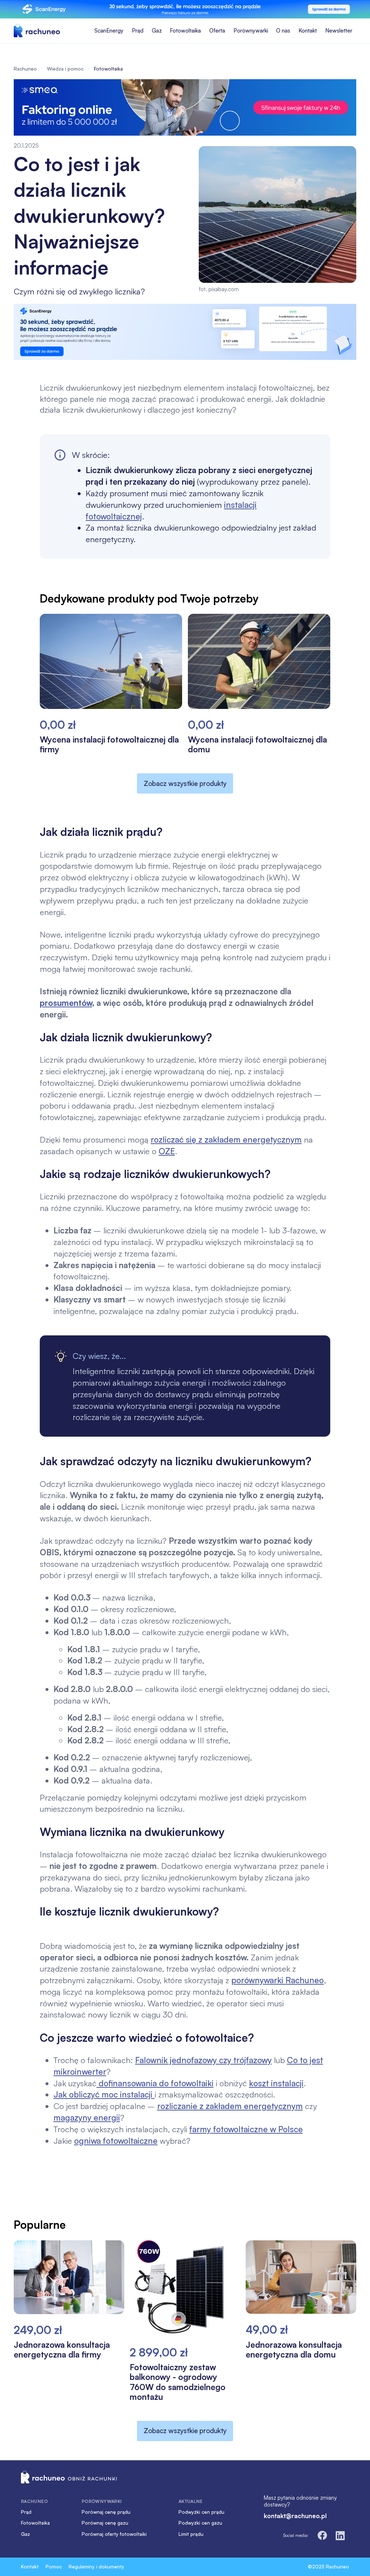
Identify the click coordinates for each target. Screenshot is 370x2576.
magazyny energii (87, 2117)
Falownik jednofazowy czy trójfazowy (203, 2060)
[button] (138, 31)
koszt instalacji (276, 2083)
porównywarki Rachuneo (277, 1980)
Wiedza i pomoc (65, 69)
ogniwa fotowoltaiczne (116, 2141)
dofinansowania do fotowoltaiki (155, 2083)
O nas (283, 31)
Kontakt (308, 31)
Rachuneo (25, 69)
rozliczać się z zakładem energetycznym (226, 1139)
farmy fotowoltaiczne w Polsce (246, 2129)
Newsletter (339, 31)
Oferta (217, 31)
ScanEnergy (109, 31)
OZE (167, 1151)
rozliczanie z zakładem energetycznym (230, 2106)
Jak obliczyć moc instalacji (104, 2094)
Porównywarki (251, 31)
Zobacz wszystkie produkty (185, 783)
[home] (37, 31)
